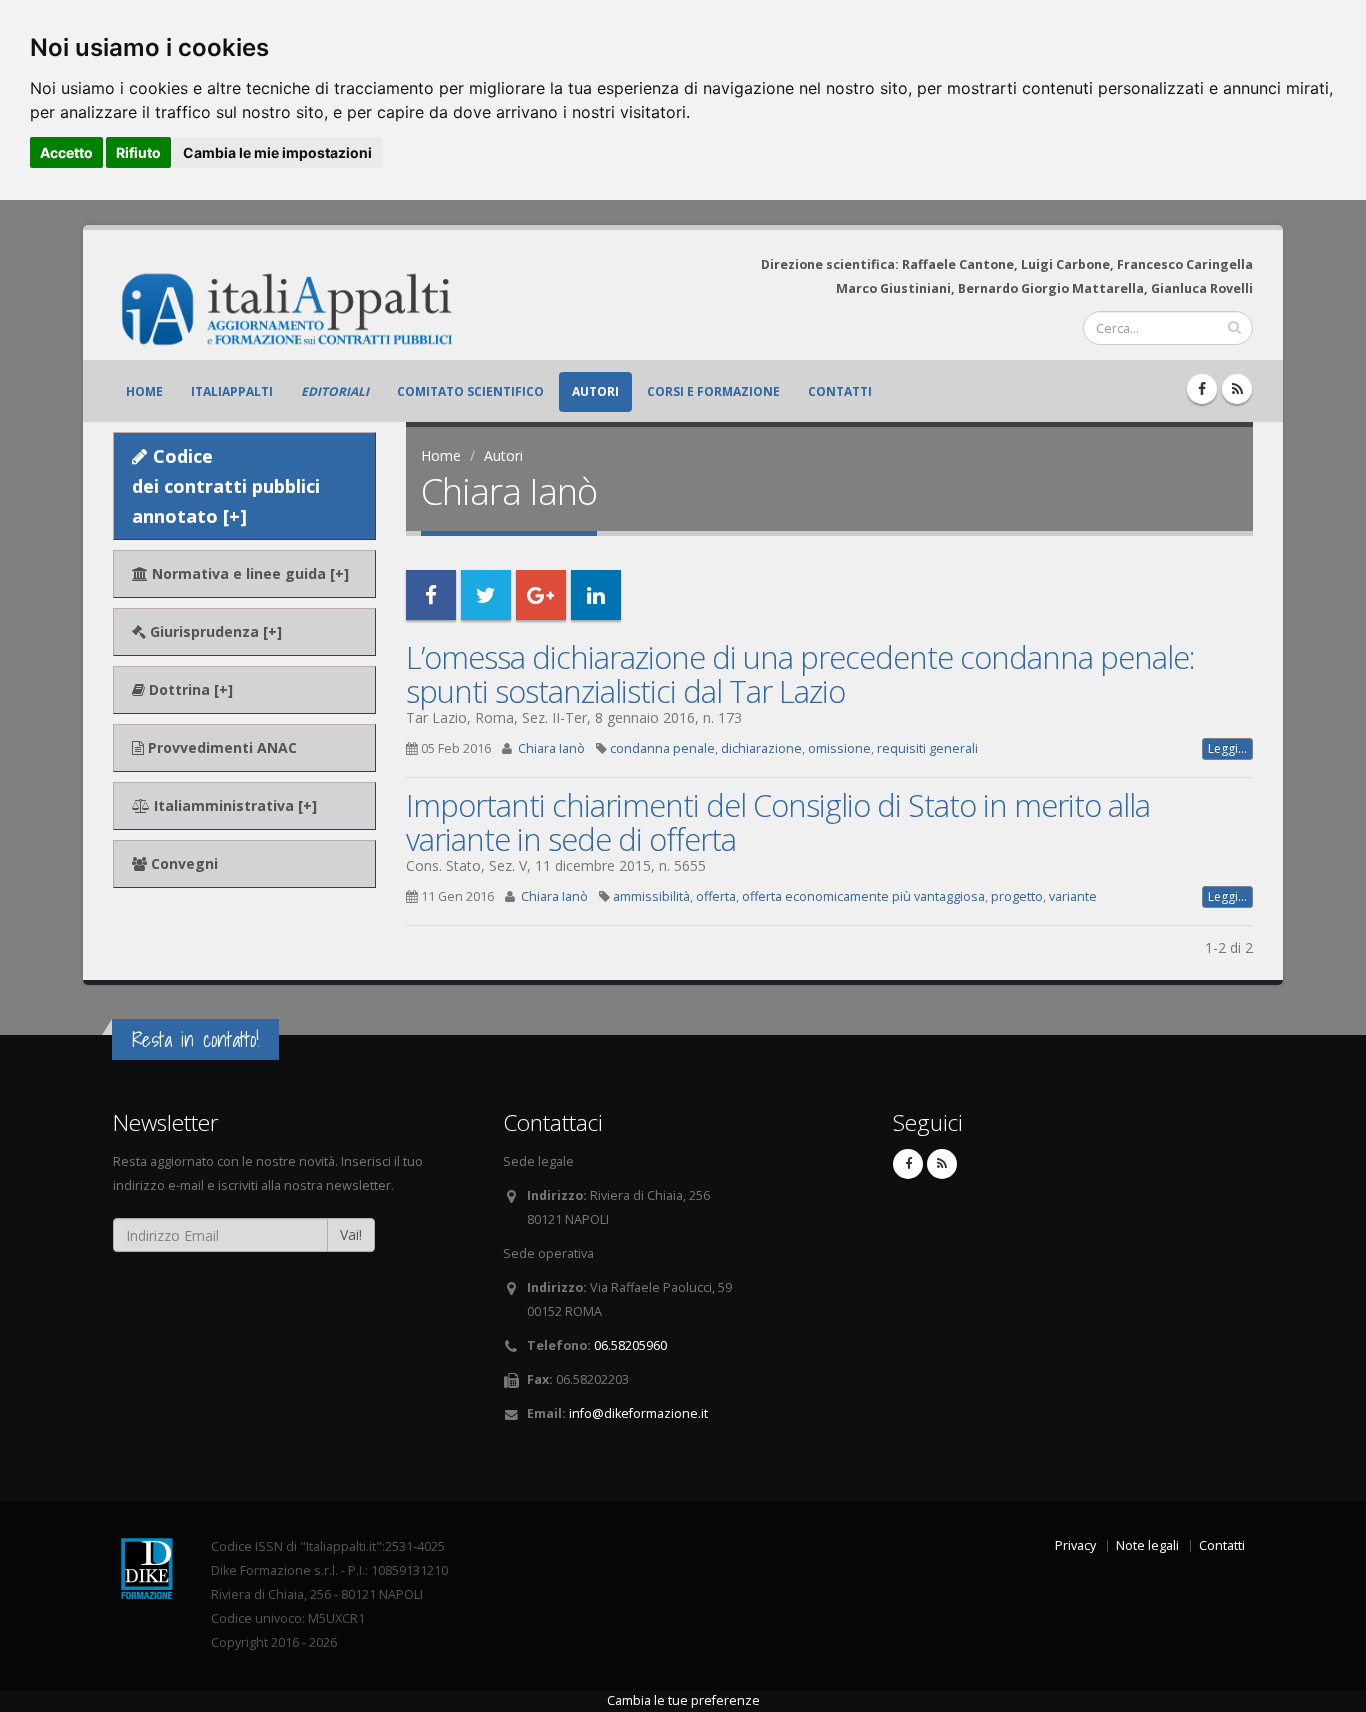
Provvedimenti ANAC (220, 747)
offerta (716, 896)
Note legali (1147, 1545)
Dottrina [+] (189, 689)
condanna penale (662, 748)
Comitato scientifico (470, 391)
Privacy (1075, 1545)
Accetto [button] (66, 152)
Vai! (351, 1234)
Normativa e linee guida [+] (248, 573)
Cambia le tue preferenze (683, 1700)
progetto (1017, 896)
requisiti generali (927, 748)
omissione (839, 748)
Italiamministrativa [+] (233, 805)
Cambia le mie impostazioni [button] (277, 152)
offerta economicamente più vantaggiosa (863, 896)
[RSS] (1237, 389)
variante (1073, 896)
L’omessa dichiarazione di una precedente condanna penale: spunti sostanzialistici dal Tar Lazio (800, 674)
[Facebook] (1202, 389)
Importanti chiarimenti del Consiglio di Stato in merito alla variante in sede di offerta (778, 822)
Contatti (840, 391)
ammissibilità (651, 896)
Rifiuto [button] (138, 152)
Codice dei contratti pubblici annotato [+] (226, 486)
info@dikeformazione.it (638, 1413)
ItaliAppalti (232, 391)
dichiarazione (761, 748)
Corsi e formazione (713, 391)
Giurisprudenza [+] (214, 631)
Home (144, 391)
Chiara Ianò (551, 748)
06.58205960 (630, 1345)
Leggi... (1227, 748)
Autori (595, 391)
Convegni (182, 863)
